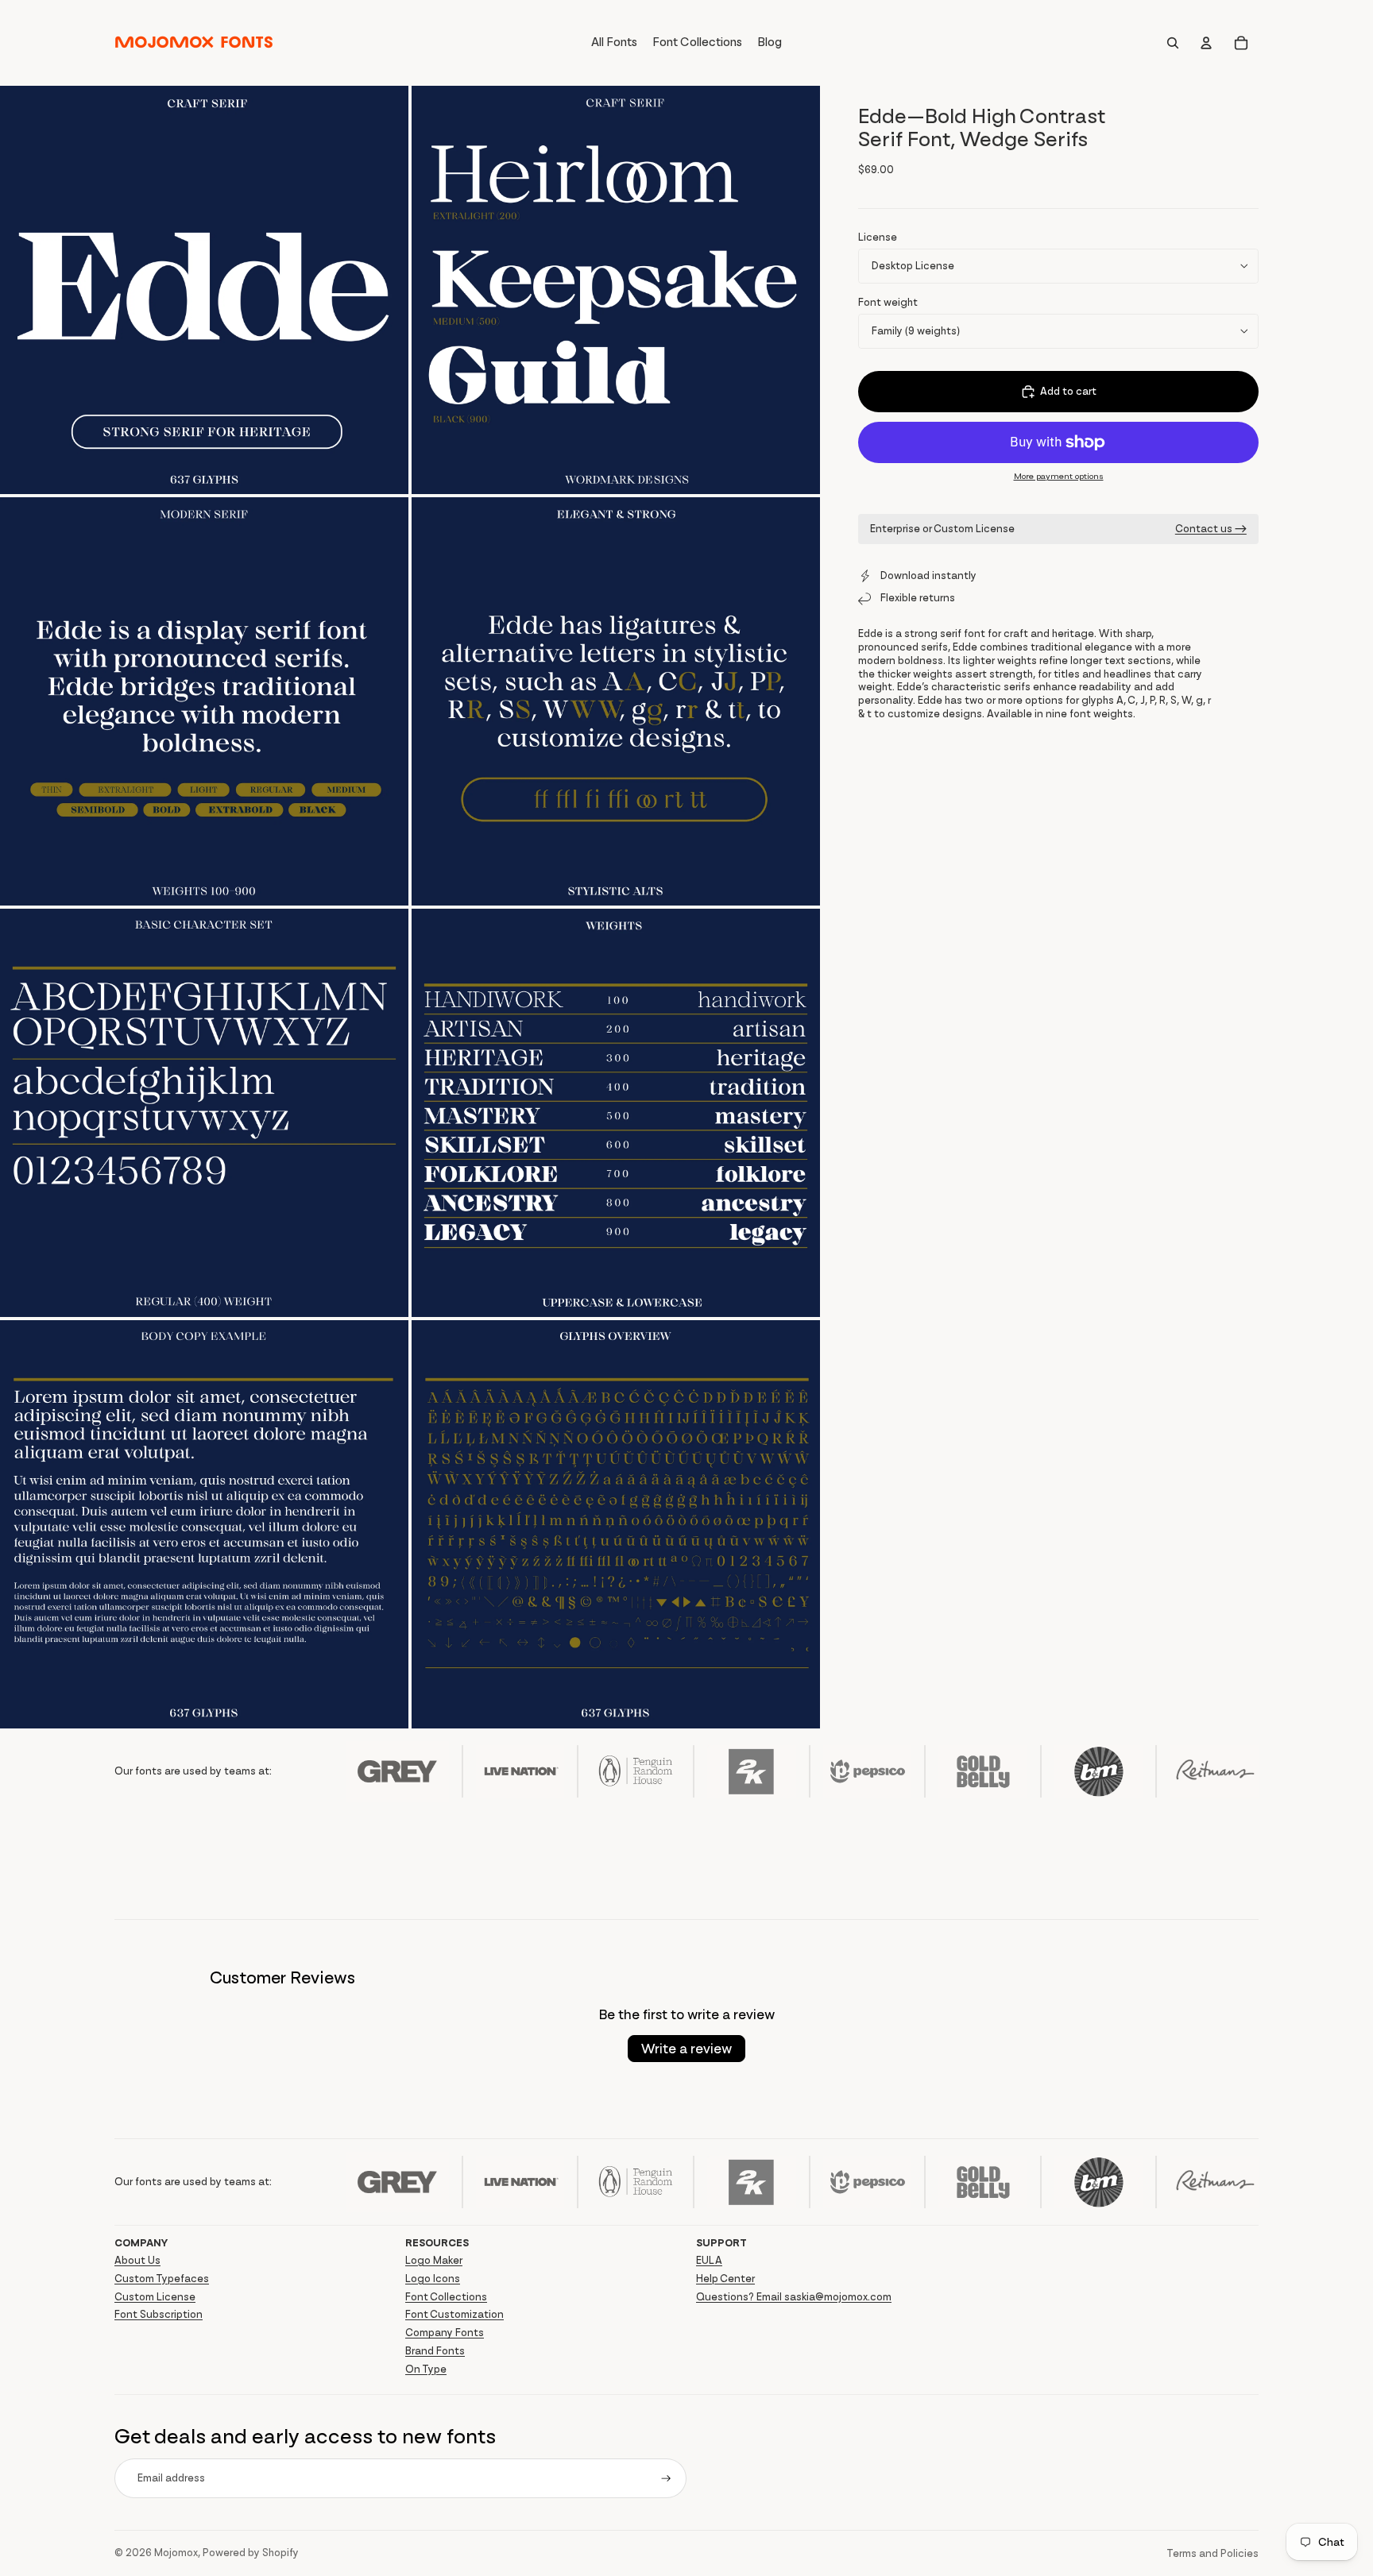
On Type (426, 2369)
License (878, 237)
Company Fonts (445, 2333)
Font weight (888, 302)
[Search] (1173, 43)
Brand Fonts (435, 2351)
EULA (709, 2260)
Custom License (155, 2297)
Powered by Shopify (251, 2553)
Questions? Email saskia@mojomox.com (794, 2297)
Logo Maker (434, 2260)
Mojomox (176, 2553)
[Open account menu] (1206, 43)
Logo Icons (433, 2279)
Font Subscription (159, 2314)
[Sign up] (666, 2479)
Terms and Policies (1212, 2553)
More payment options (1059, 476)
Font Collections (446, 2297)
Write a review (686, 2049)
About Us (137, 2260)
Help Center (725, 2279)
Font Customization (454, 2314)
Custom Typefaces (162, 2279)
